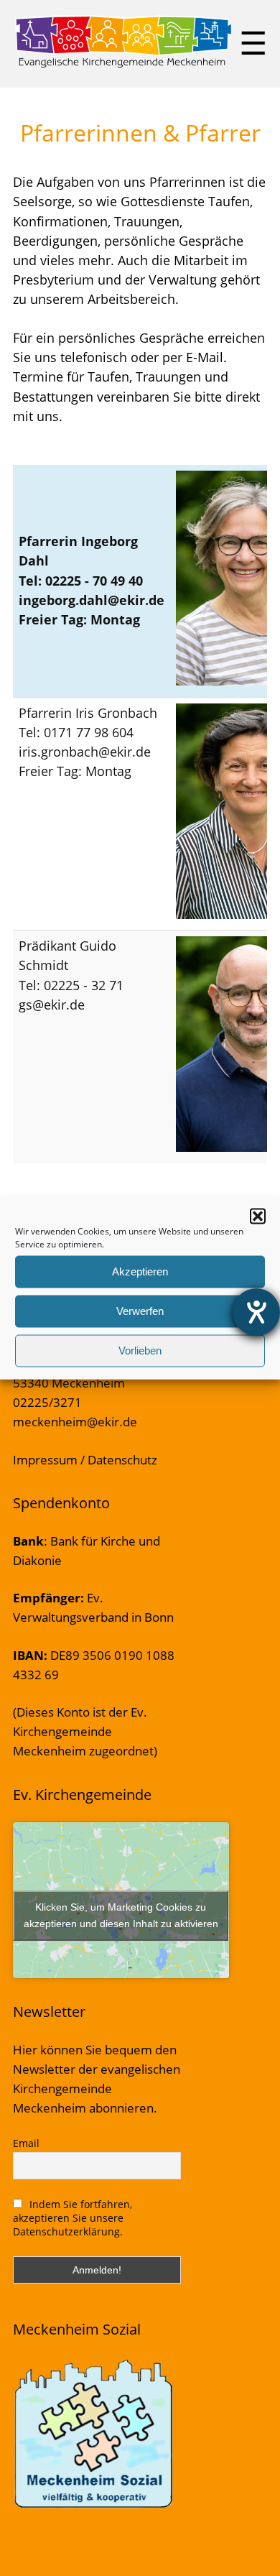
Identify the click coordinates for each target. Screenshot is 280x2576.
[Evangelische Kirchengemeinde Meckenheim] (123, 65)
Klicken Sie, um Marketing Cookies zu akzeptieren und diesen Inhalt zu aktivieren (121, 1915)
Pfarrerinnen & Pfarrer (140, 133)
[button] (258, 1216)
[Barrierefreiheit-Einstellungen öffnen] (256, 1312)
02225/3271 (47, 1402)
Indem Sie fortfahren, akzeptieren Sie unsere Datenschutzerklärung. (73, 2218)
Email (26, 2143)
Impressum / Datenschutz (85, 1460)
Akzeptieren (140, 1271)
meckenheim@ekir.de (75, 1422)
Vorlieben (140, 1351)
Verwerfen (140, 1311)
